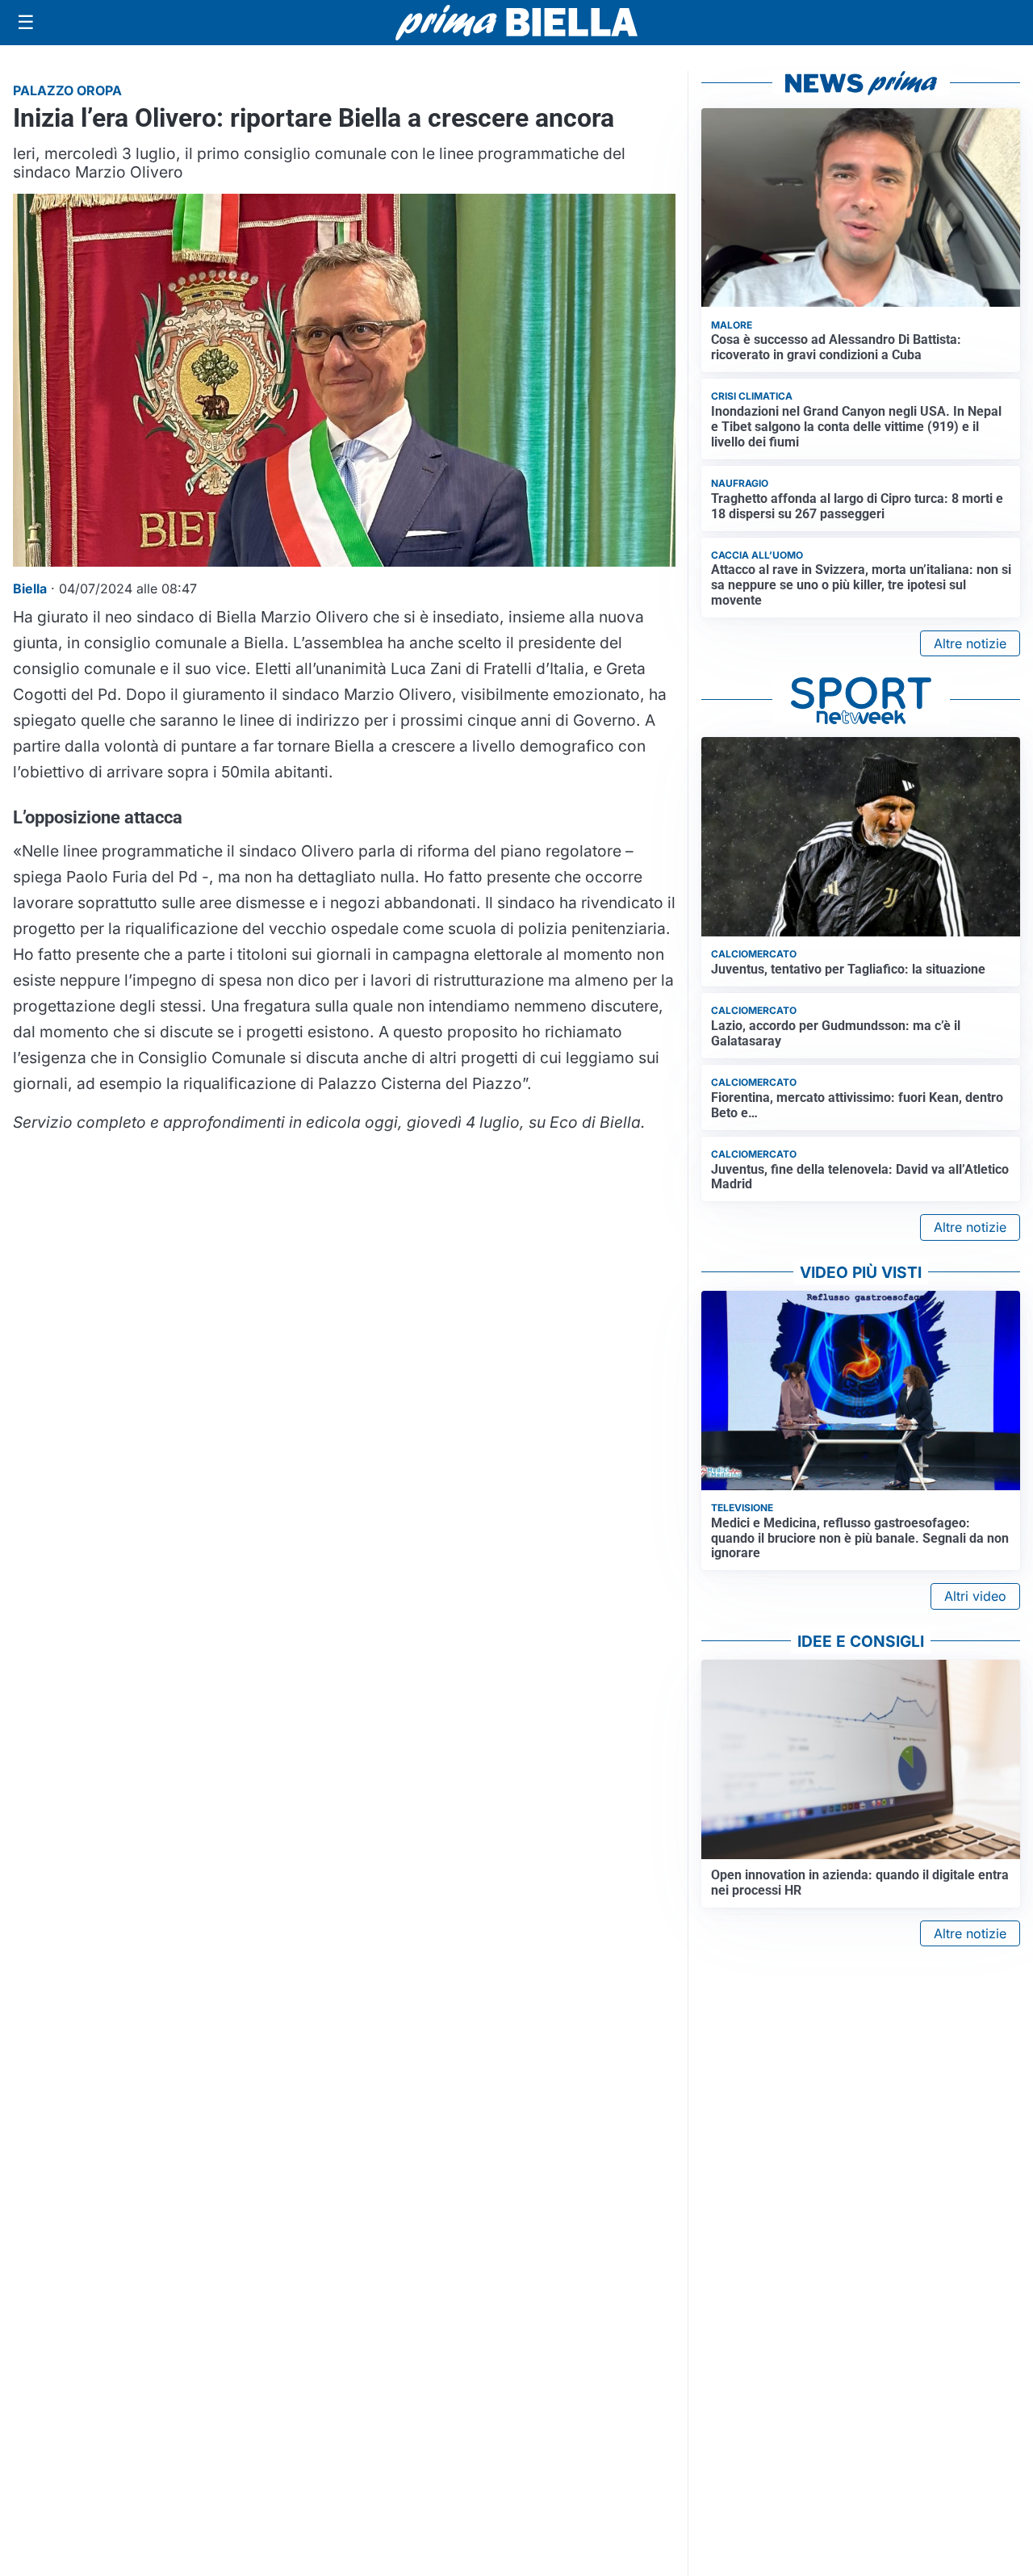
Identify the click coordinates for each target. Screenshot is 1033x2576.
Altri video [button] (975, 1596)
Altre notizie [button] (970, 643)
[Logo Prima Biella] (516, 22)
